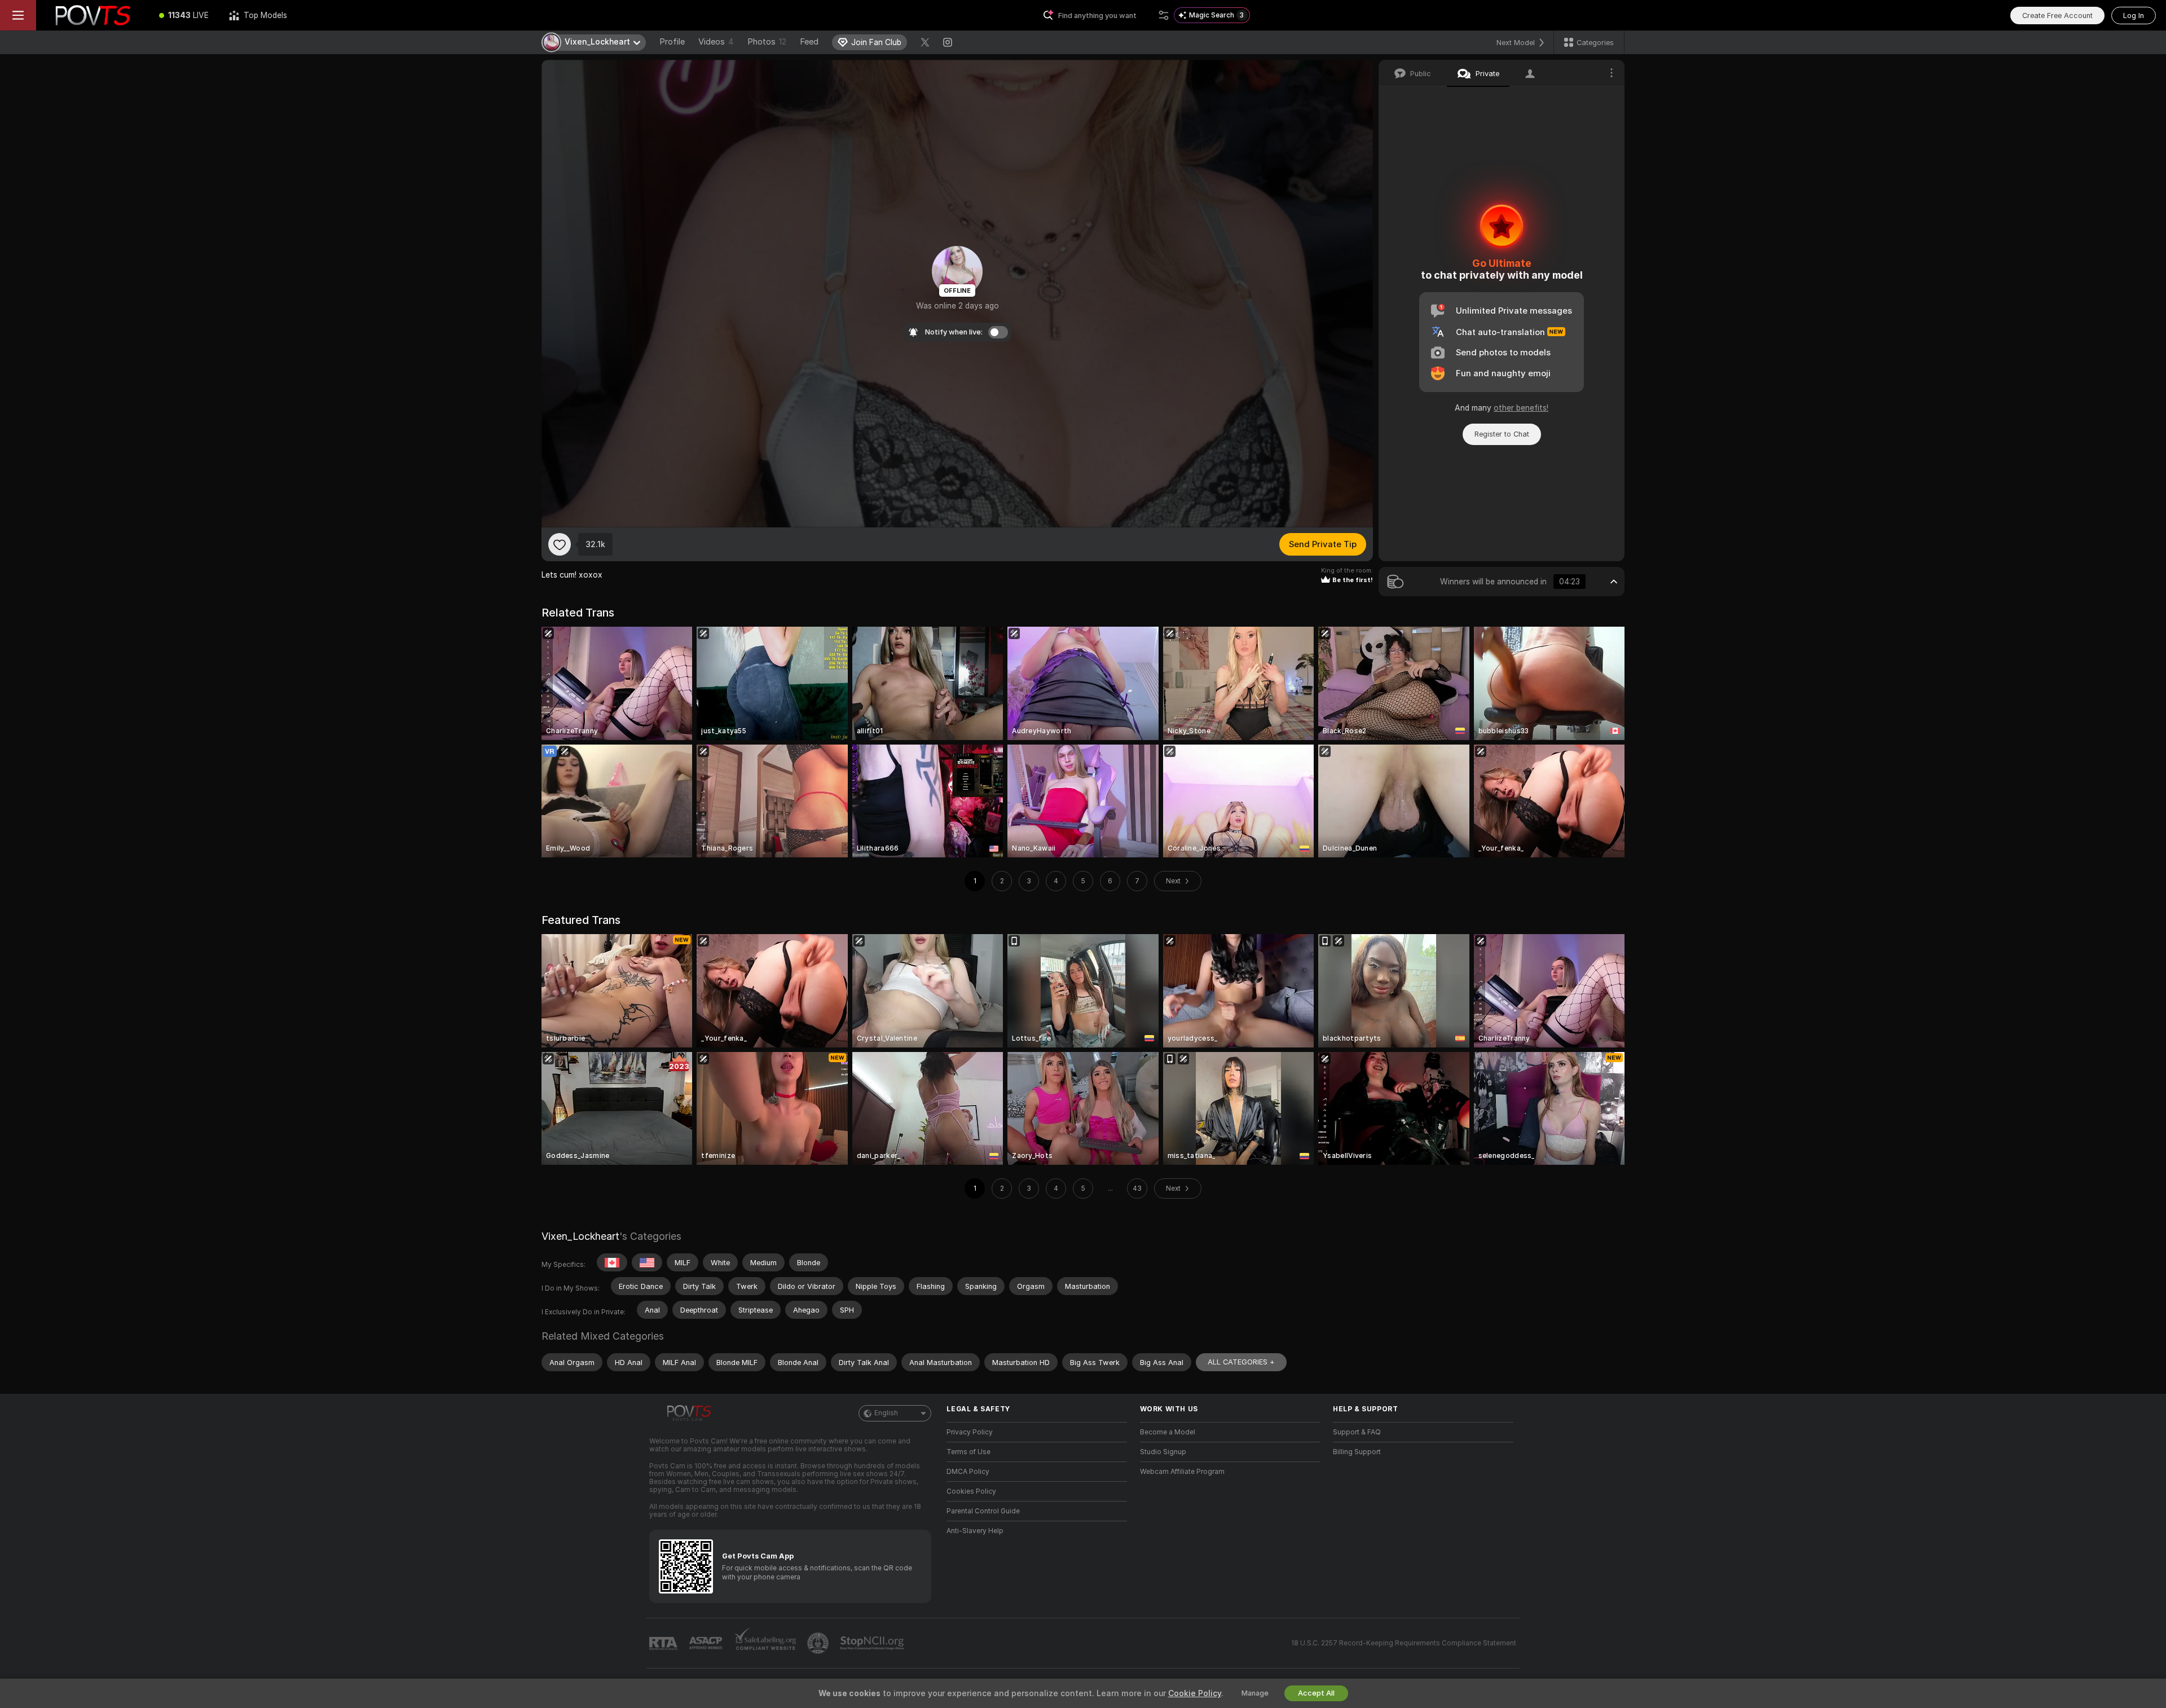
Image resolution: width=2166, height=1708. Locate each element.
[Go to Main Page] (93, 15)
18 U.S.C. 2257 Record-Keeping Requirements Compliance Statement (1404, 1643)
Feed (809, 42)
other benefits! (1521, 408)
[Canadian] (612, 1262)
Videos (716, 42)
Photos (767, 42)
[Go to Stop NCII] (873, 1643)
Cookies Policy (971, 1491)
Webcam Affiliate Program (1182, 1472)
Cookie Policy (1195, 1693)
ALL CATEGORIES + (1241, 1362)
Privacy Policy (970, 1432)
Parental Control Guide (983, 1511)
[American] (647, 1262)
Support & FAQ (1357, 1432)
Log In (2134, 16)
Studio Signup (1163, 1452)
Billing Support (1357, 1452)
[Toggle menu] (18, 15)
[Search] (1164, 15)
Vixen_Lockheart (580, 1236)
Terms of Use (968, 1452)
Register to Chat (1502, 434)
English (886, 1413)
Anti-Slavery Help (975, 1531)
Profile (672, 42)
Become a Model (1168, 1432)
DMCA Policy (968, 1472)
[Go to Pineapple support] (819, 1643)
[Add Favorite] (560, 544)
